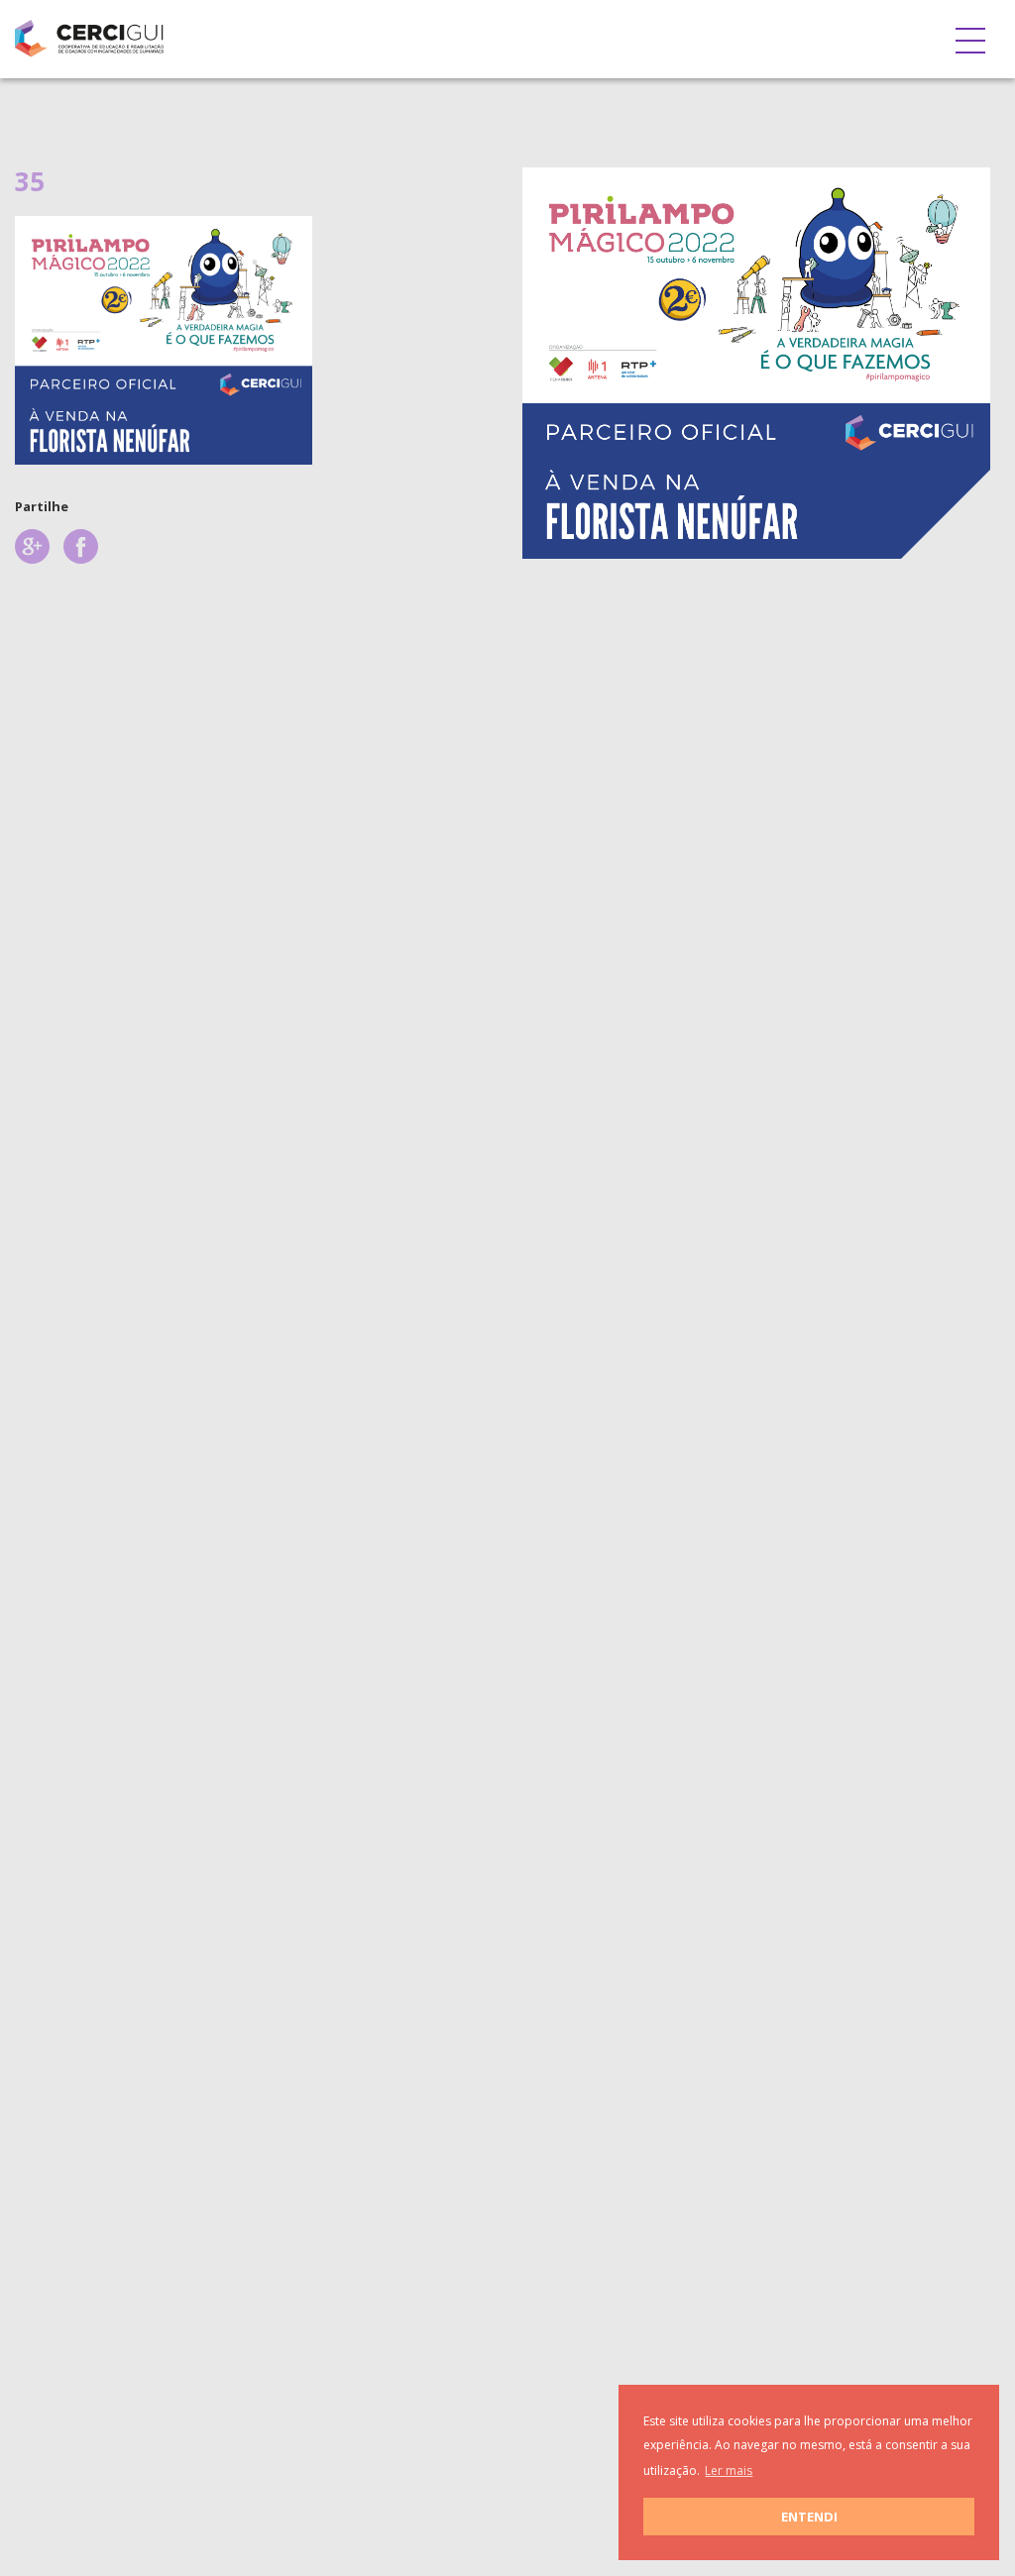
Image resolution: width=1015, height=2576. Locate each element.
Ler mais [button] (729, 2470)
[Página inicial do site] (89, 34)
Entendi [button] (809, 2517)
